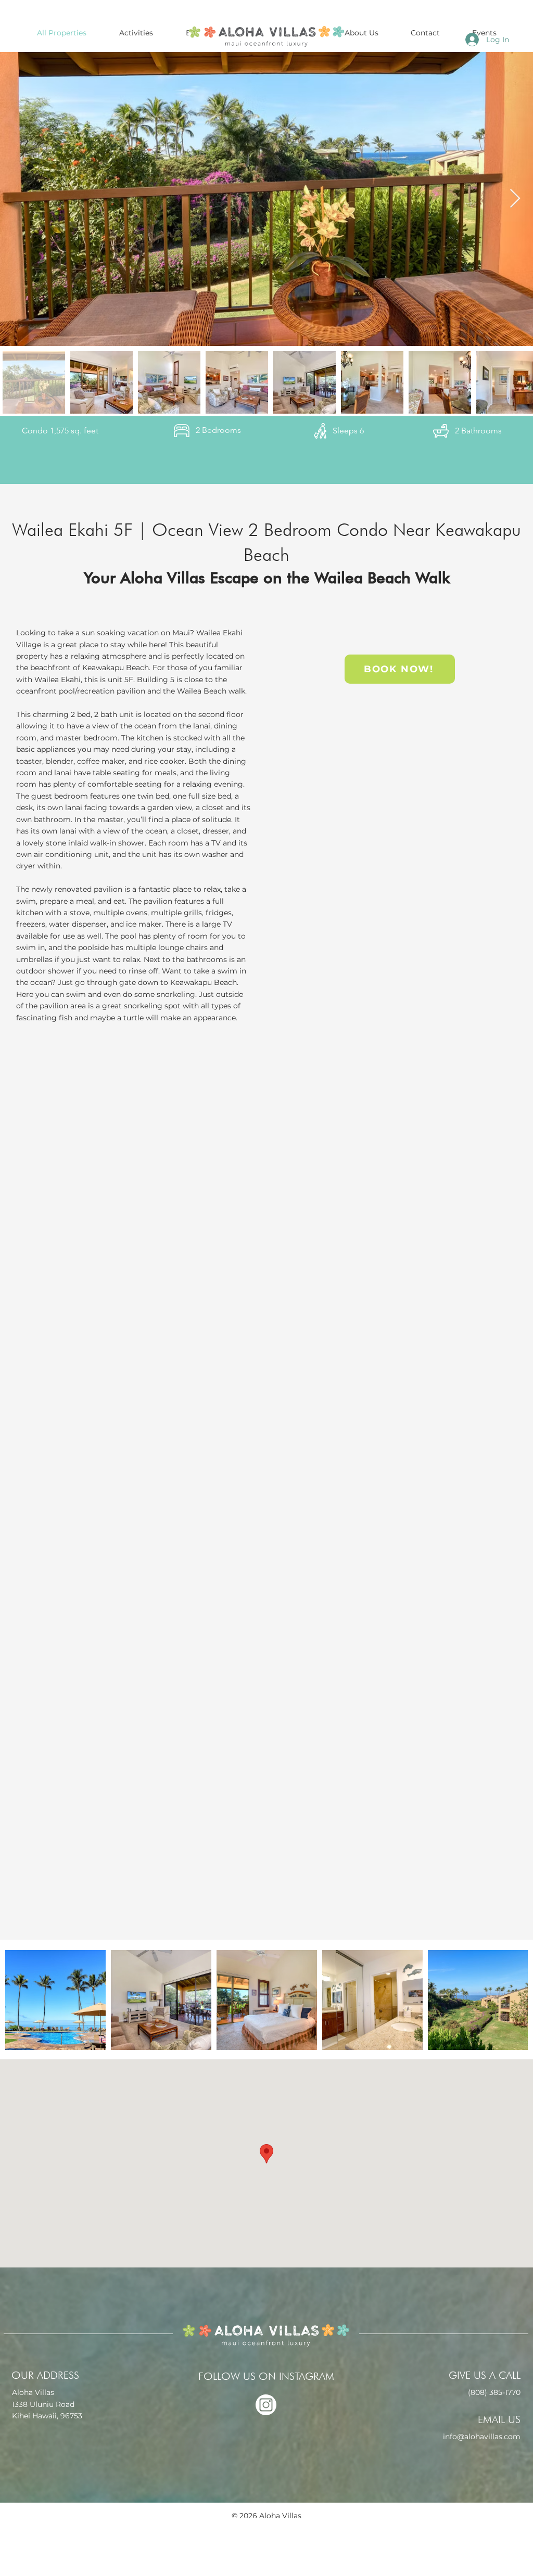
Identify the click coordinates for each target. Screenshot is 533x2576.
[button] (361, 33)
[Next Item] (515, 199)
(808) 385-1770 (494, 2392)
